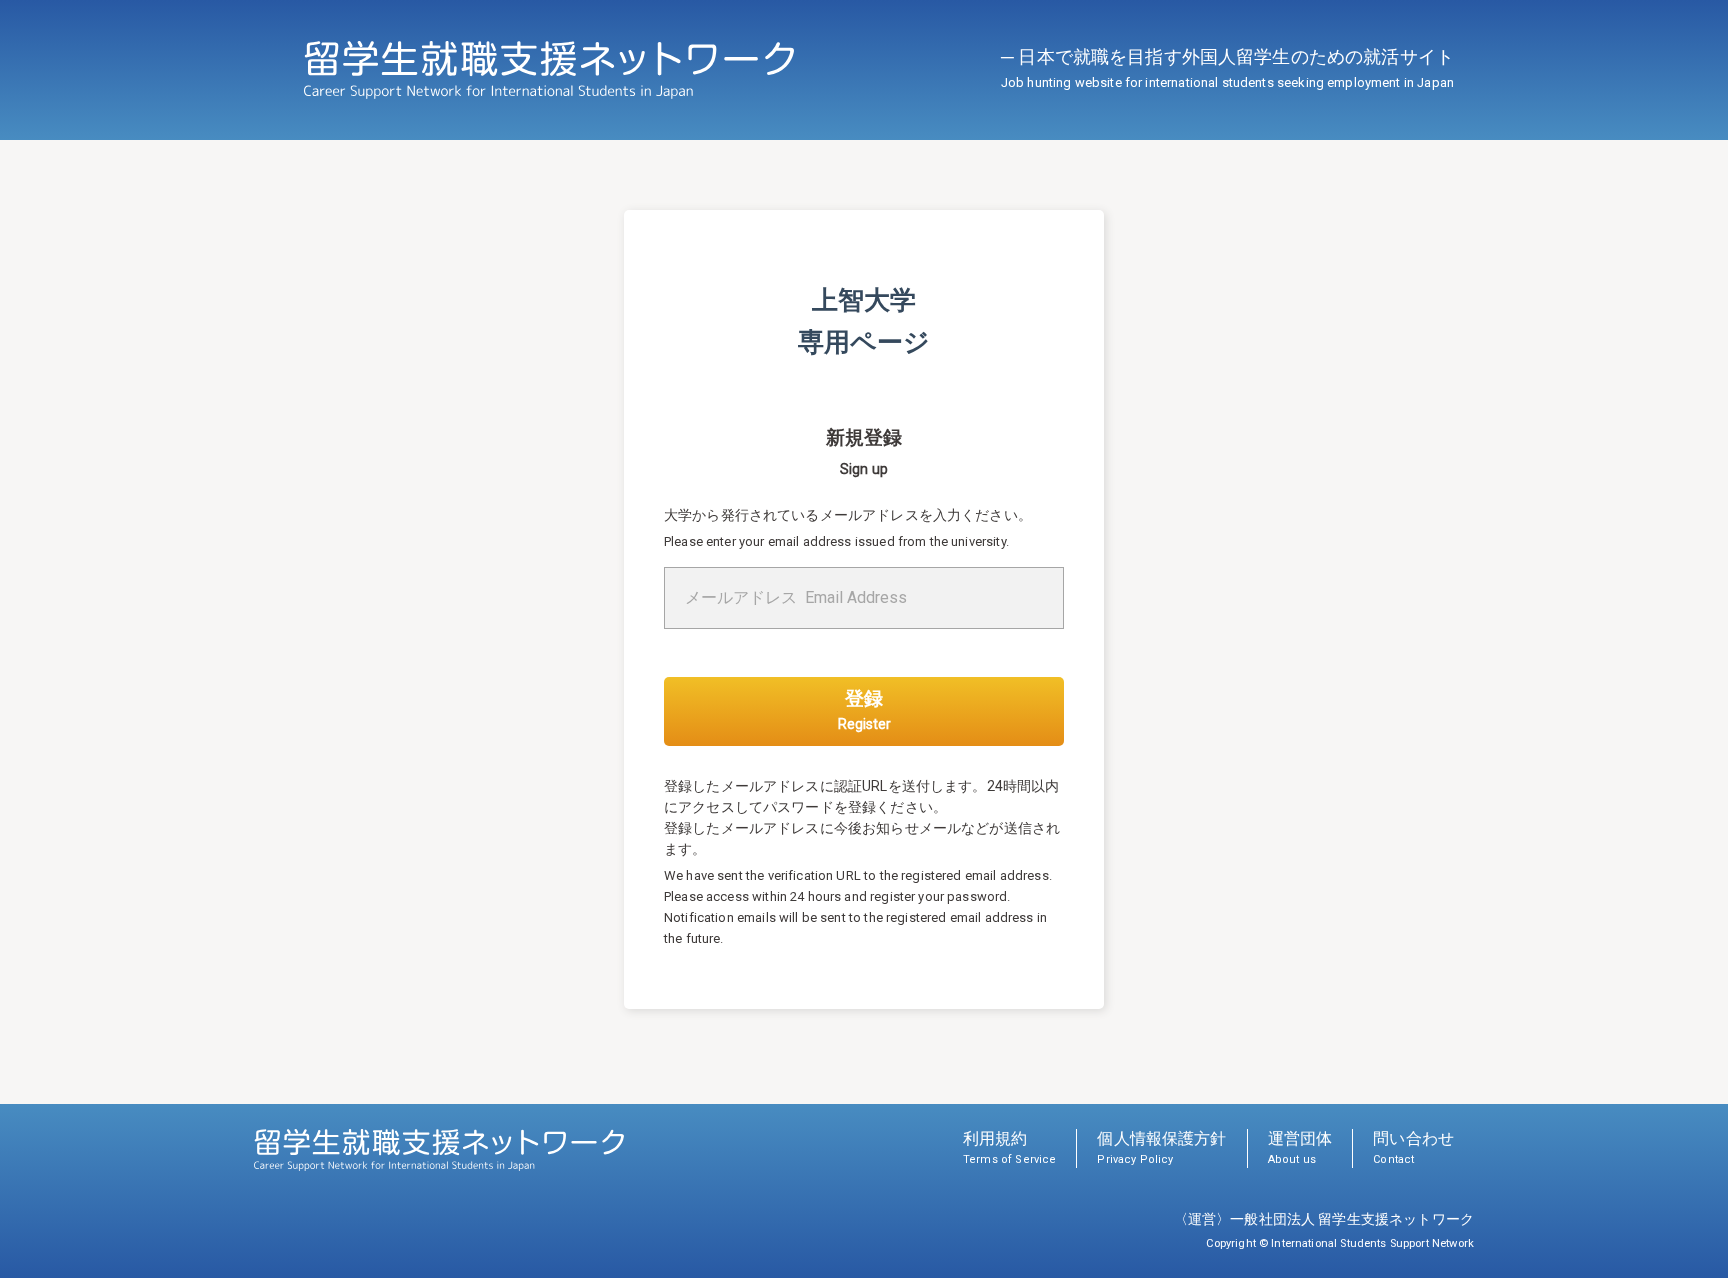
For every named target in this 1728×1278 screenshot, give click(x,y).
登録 (864, 709)
